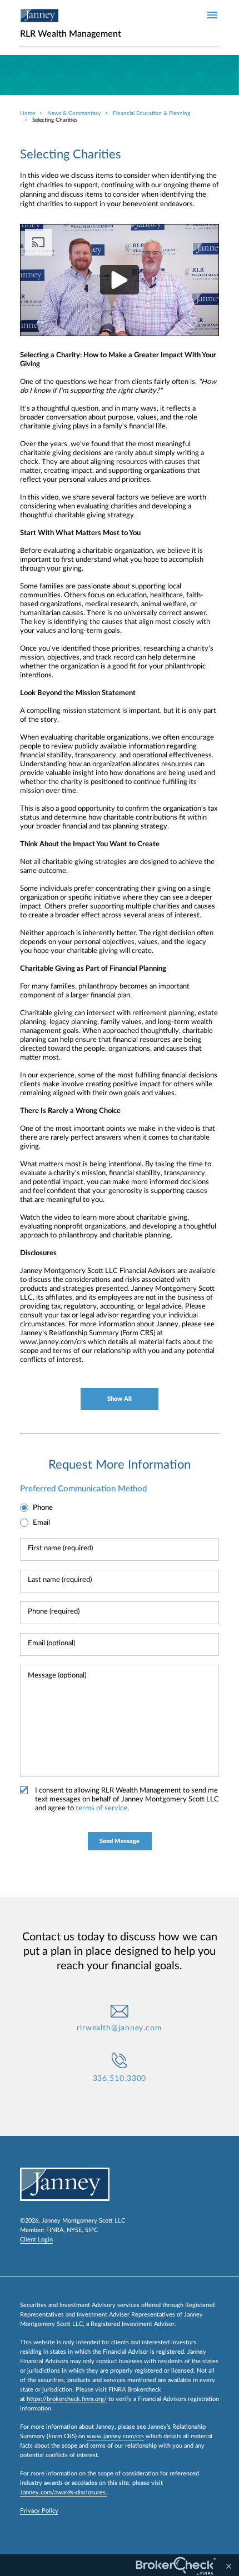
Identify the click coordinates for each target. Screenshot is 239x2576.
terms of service (101, 1808)
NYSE (74, 2230)
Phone (43, 1508)
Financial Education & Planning (151, 113)
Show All (120, 1399)
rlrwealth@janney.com (120, 2028)
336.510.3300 (120, 2079)
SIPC (91, 2230)
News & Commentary (74, 113)
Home (28, 113)
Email (41, 1523)
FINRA (55, 2230)
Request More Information (120, 1465)
